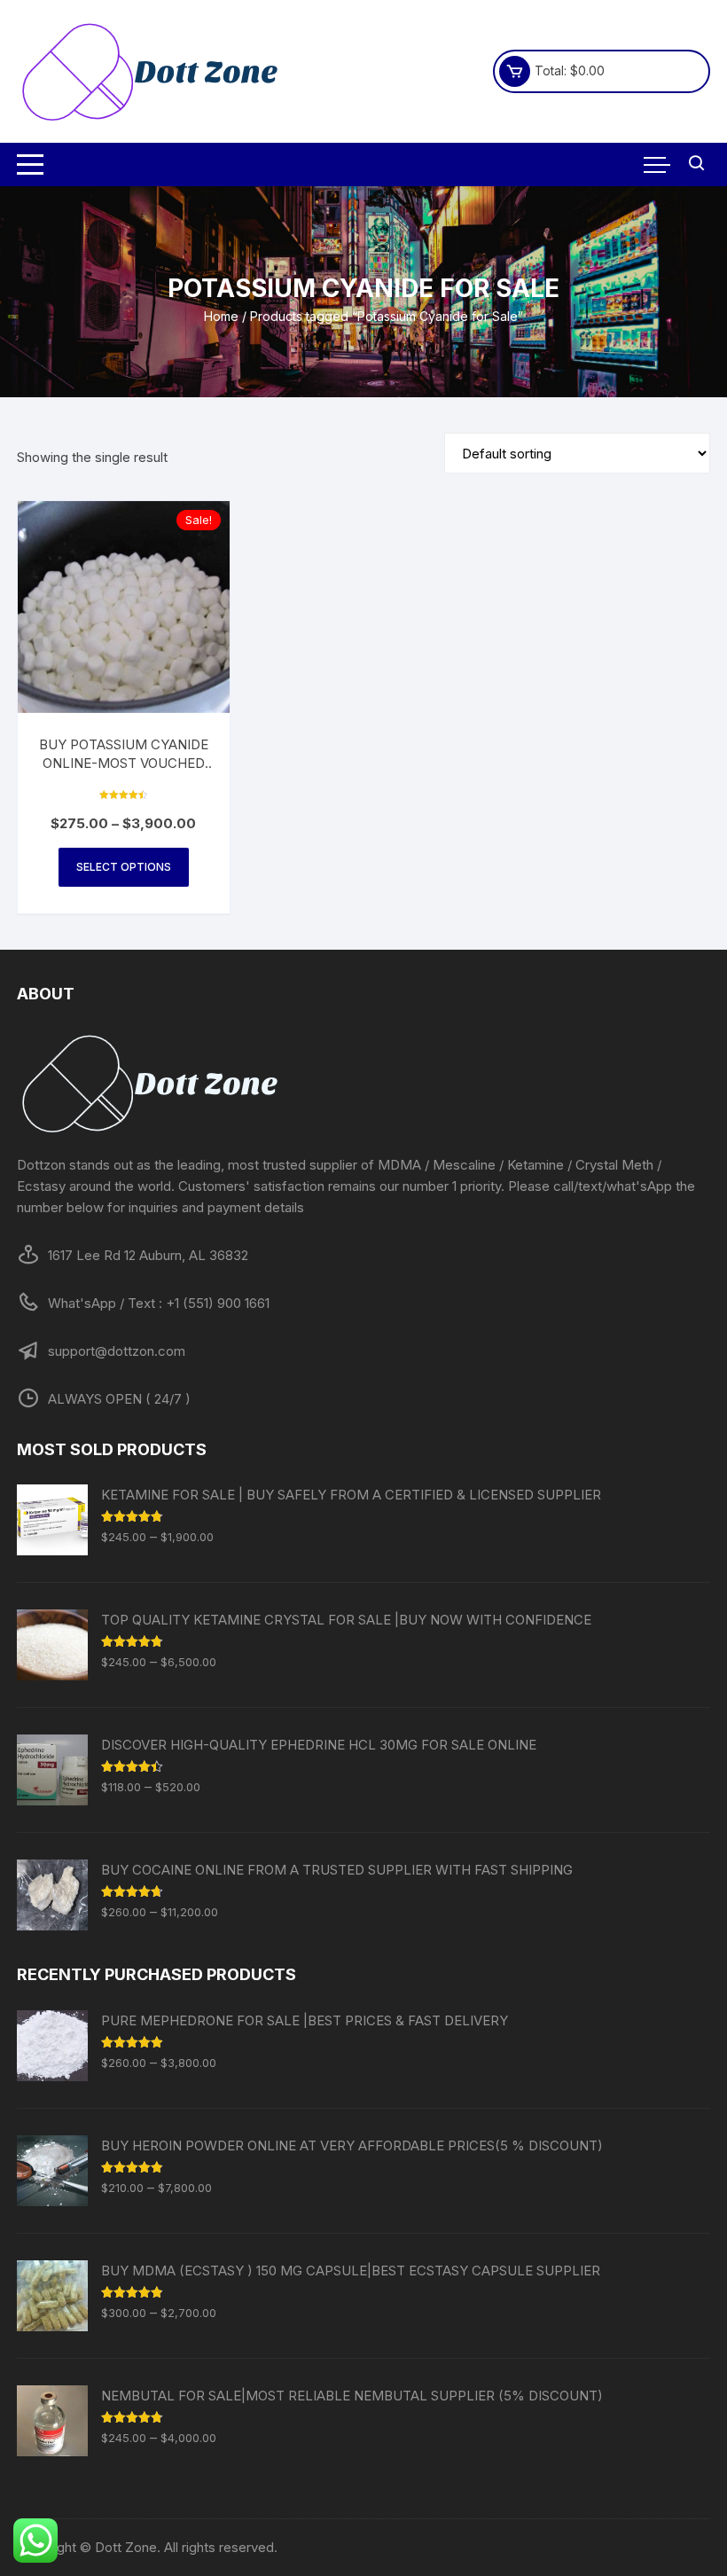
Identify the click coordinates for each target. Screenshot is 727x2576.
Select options (124, 867)
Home (221, 316)
